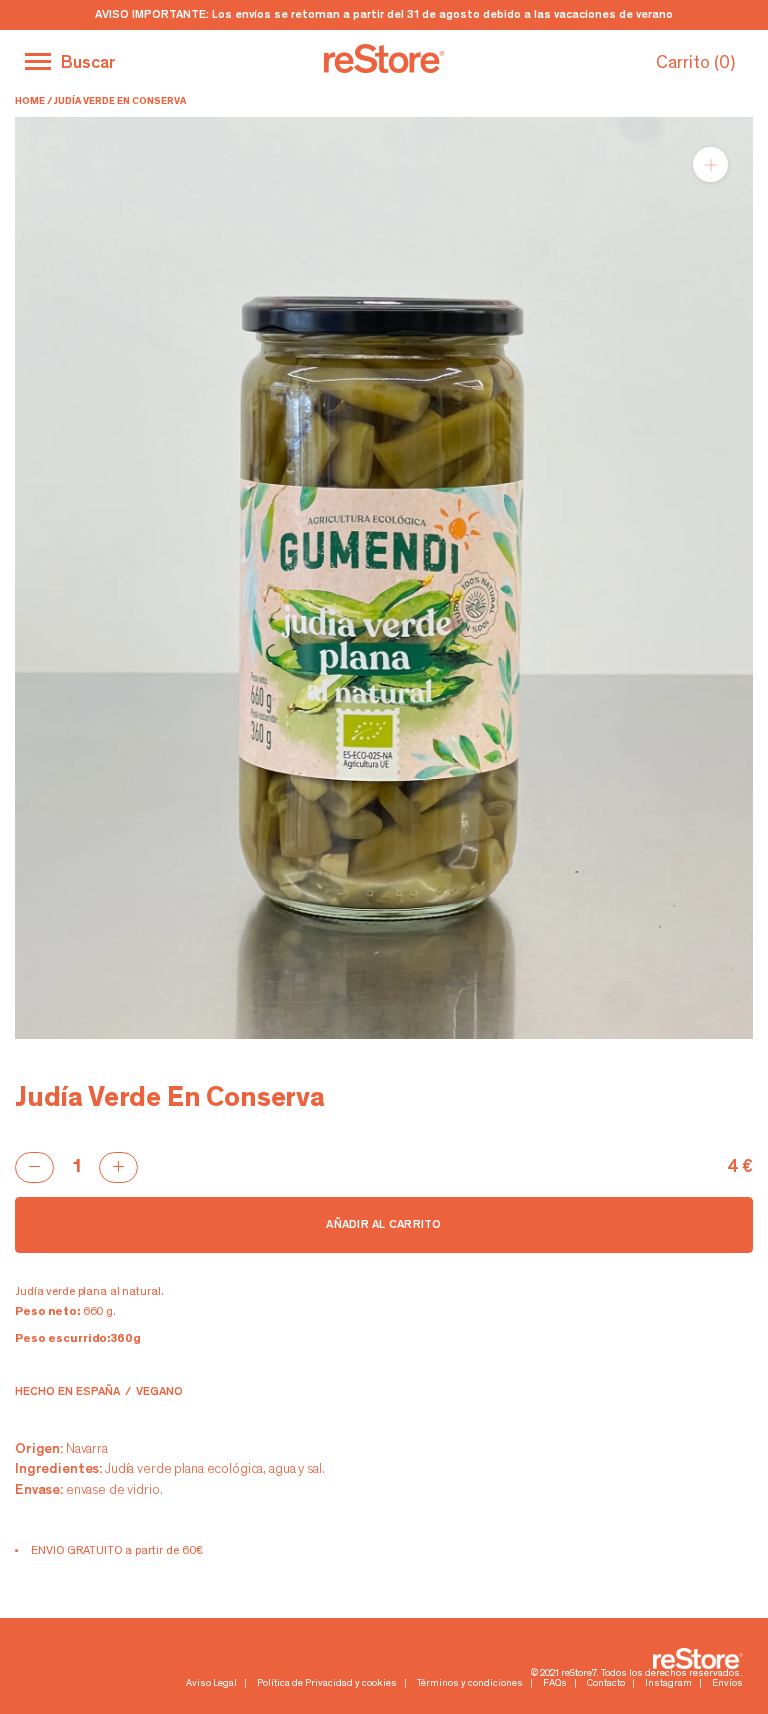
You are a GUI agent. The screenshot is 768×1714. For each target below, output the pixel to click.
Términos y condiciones (470, 1684)
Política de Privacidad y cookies (327, 1684)
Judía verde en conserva (120, 102)
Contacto (606, 1684)
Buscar (88, 64)
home (30, 102)
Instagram (668, 1684)
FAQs (555, 1684)
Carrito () (695, 64)
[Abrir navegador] (38, 61)
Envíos (727, 1684)
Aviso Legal (211, 1684)
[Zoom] (710, 164)
